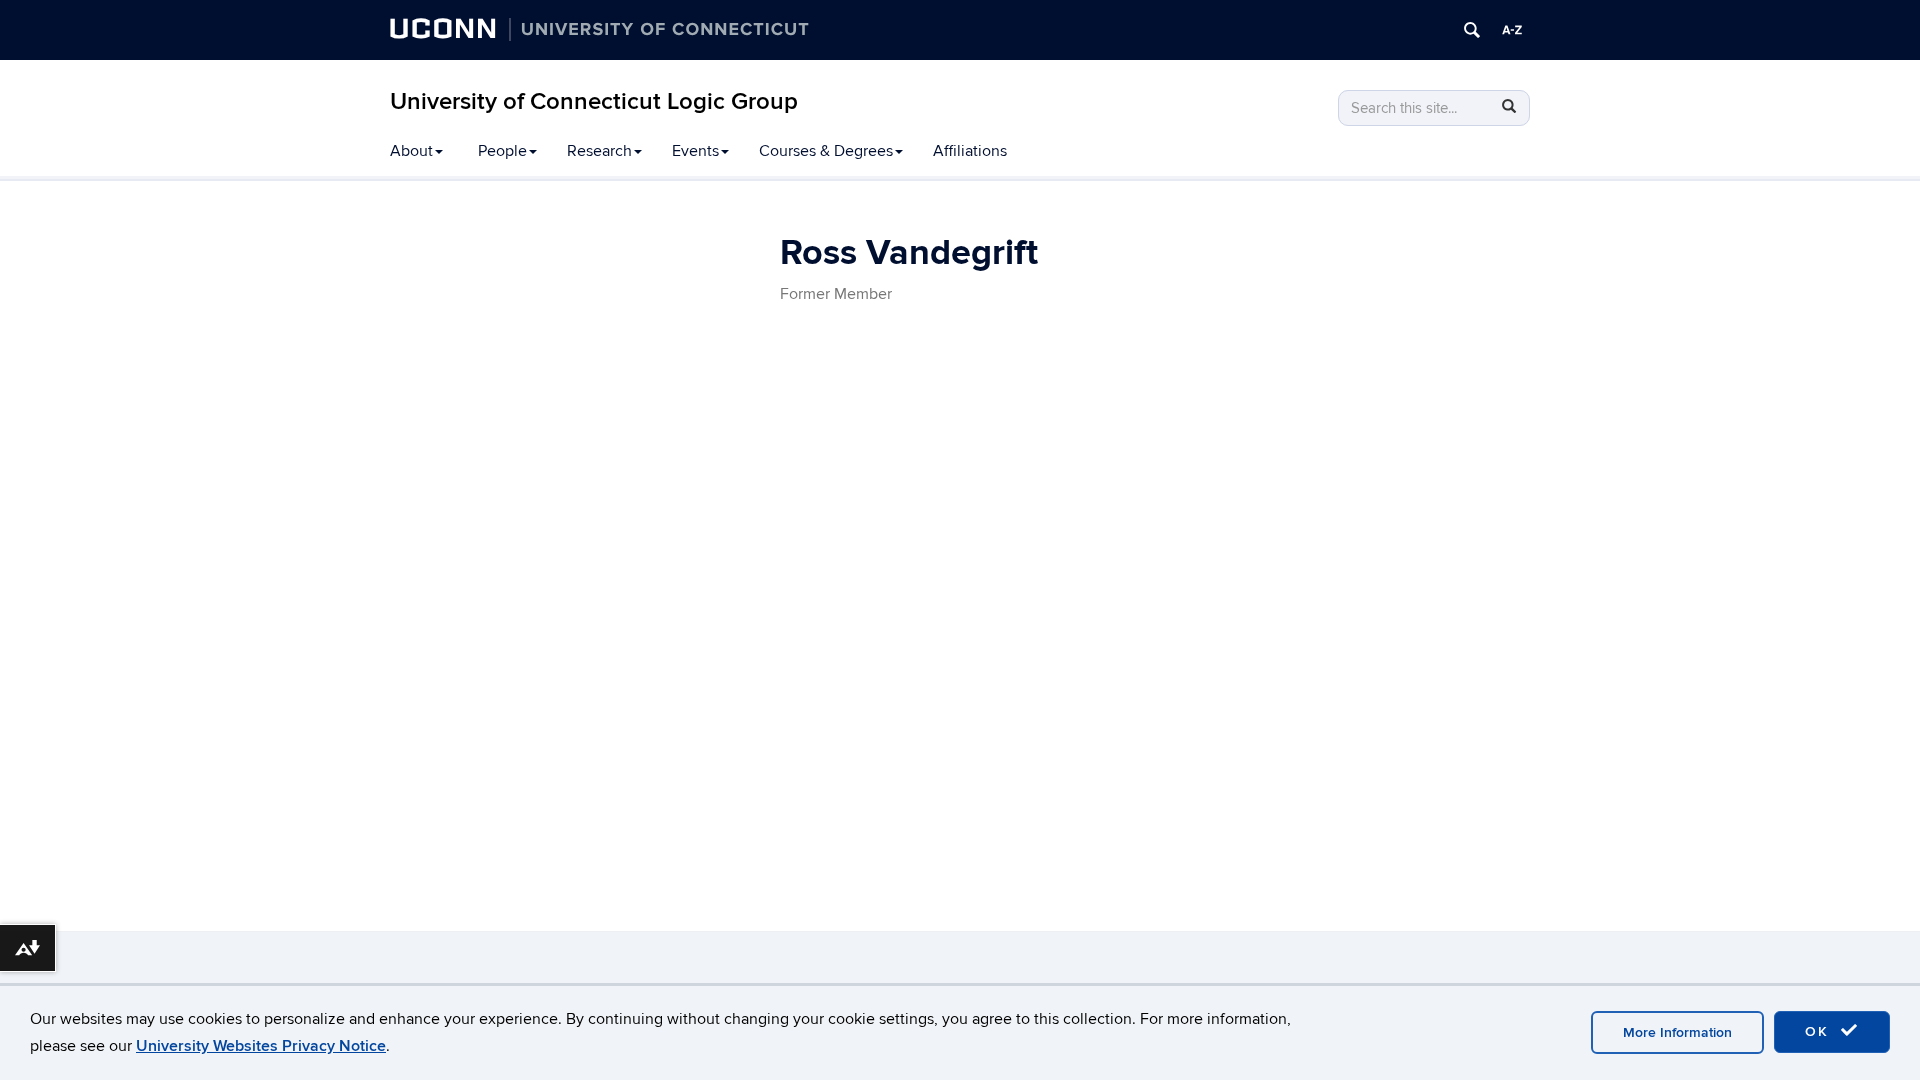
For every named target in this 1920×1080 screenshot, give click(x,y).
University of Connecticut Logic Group (594, 101)
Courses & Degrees (826, 151)
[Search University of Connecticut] (1472, 30)
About (411, 151)
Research (599, 151)
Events (695, 151)
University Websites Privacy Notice (261, 1046)
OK (1820, 1031)
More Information (1677, 1032)
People (502, 151)
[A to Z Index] (1512, 30)
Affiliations (970, 151)
